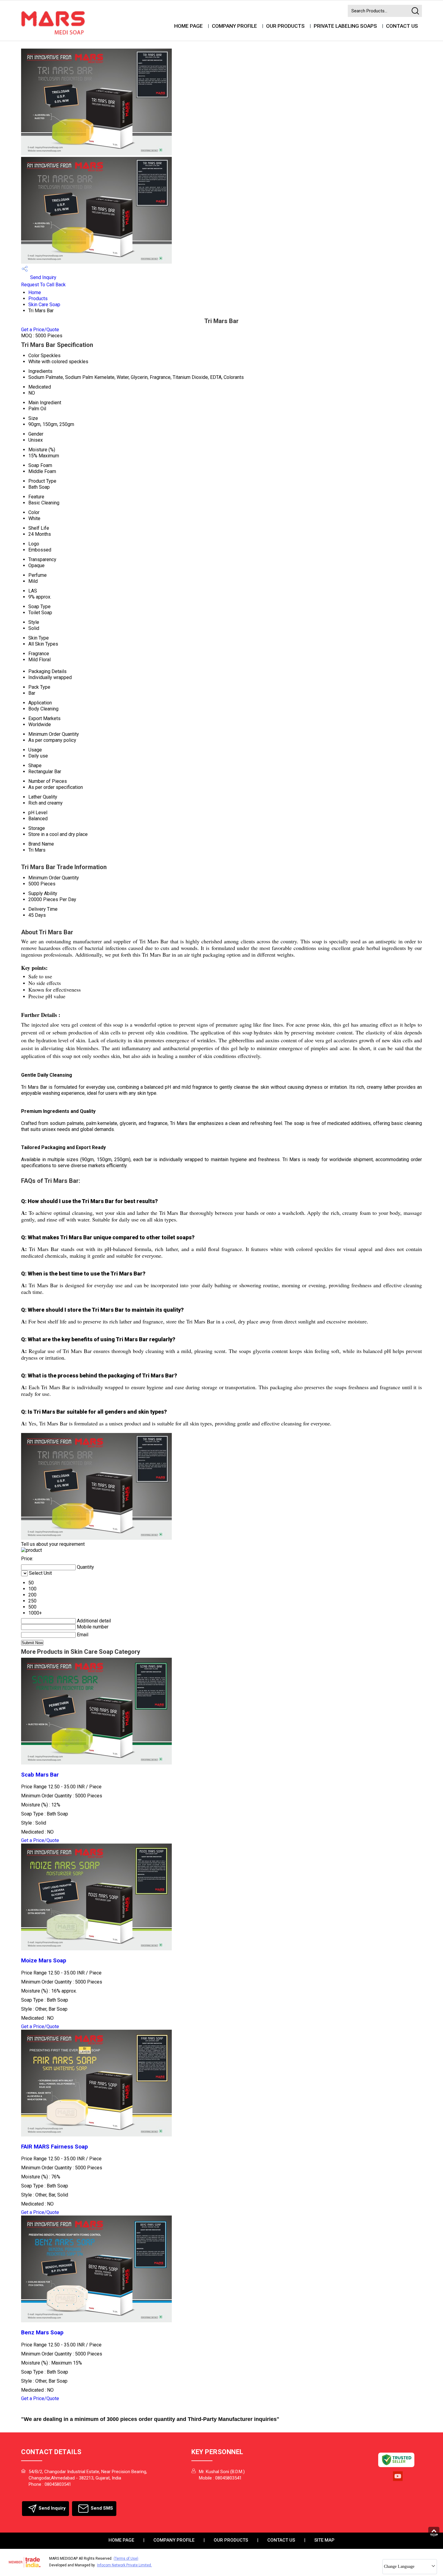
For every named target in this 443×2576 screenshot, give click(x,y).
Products (38, 299)
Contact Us (402, 26)
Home (35, 292)
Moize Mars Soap (44, 1961)
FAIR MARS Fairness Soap (55, 2147)
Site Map (324, 2540)
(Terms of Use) (126, 2559)
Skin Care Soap (44, 305)
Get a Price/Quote (40, 330)
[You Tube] (398, 2480)
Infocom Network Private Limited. (124, 2565)
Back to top (435, 2533)
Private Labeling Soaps (345, 26)
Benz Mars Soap (42, 2333)
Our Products (285, 26)
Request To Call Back (43, 285)
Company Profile (234, 26)
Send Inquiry (43, 277)
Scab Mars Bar (40, 1775)
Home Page (189, 26)
